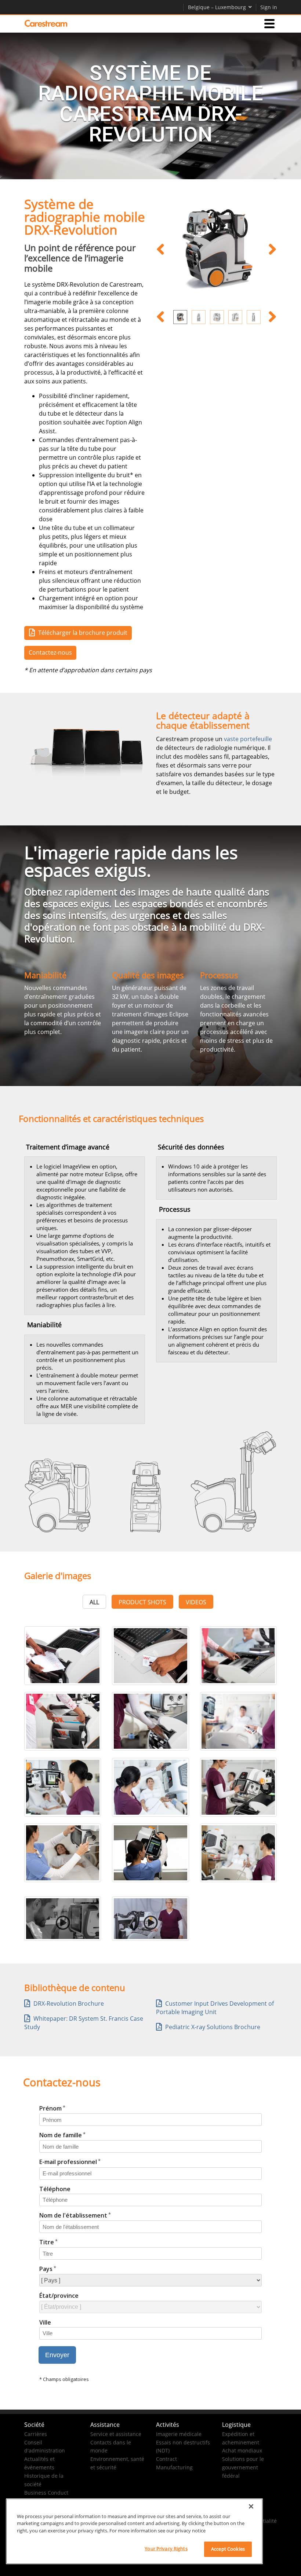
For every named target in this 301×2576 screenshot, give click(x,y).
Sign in (269, 7)
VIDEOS (196, 1602)
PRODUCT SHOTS (142, 1602)
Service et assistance (116, 2434)
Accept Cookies (228, 2549)
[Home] (46, 23)
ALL (94, 1602)
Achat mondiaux (242, 2450)
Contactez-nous (50, 652)
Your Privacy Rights (166, 2549)
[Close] (251, 2506)
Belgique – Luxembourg (217, 7)
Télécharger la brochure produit (83, 633)
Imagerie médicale (179, 2434)
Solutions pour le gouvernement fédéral (243, 2467)
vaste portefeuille (248, 739)
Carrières (36, 2434)
